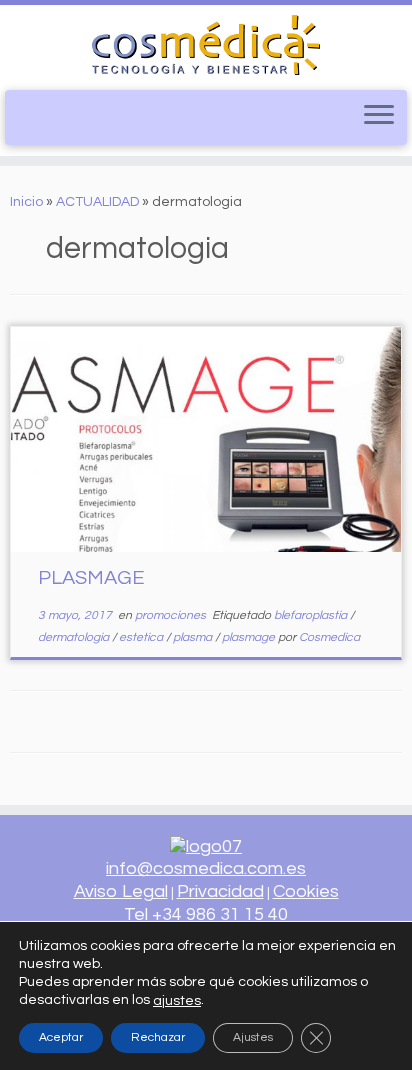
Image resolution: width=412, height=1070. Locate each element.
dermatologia (75, 637)
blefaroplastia (312, 615)
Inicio (26, 202)
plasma (194, 637)
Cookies (306, 891)
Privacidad (220, 891)
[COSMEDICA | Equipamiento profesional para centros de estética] (206, 45)
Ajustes (253, 1036)
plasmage (250, 637)
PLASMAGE (91, 578)
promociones (172, 615)
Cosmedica (329, 637)
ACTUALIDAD (97, 202)
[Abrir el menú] (379, 116)
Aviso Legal (121, 891)
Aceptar (61, 1036)
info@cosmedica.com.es (206, 868)
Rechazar (158, 1036)
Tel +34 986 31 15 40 (206, 914)
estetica (142, 637)
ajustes (177, 1000)
